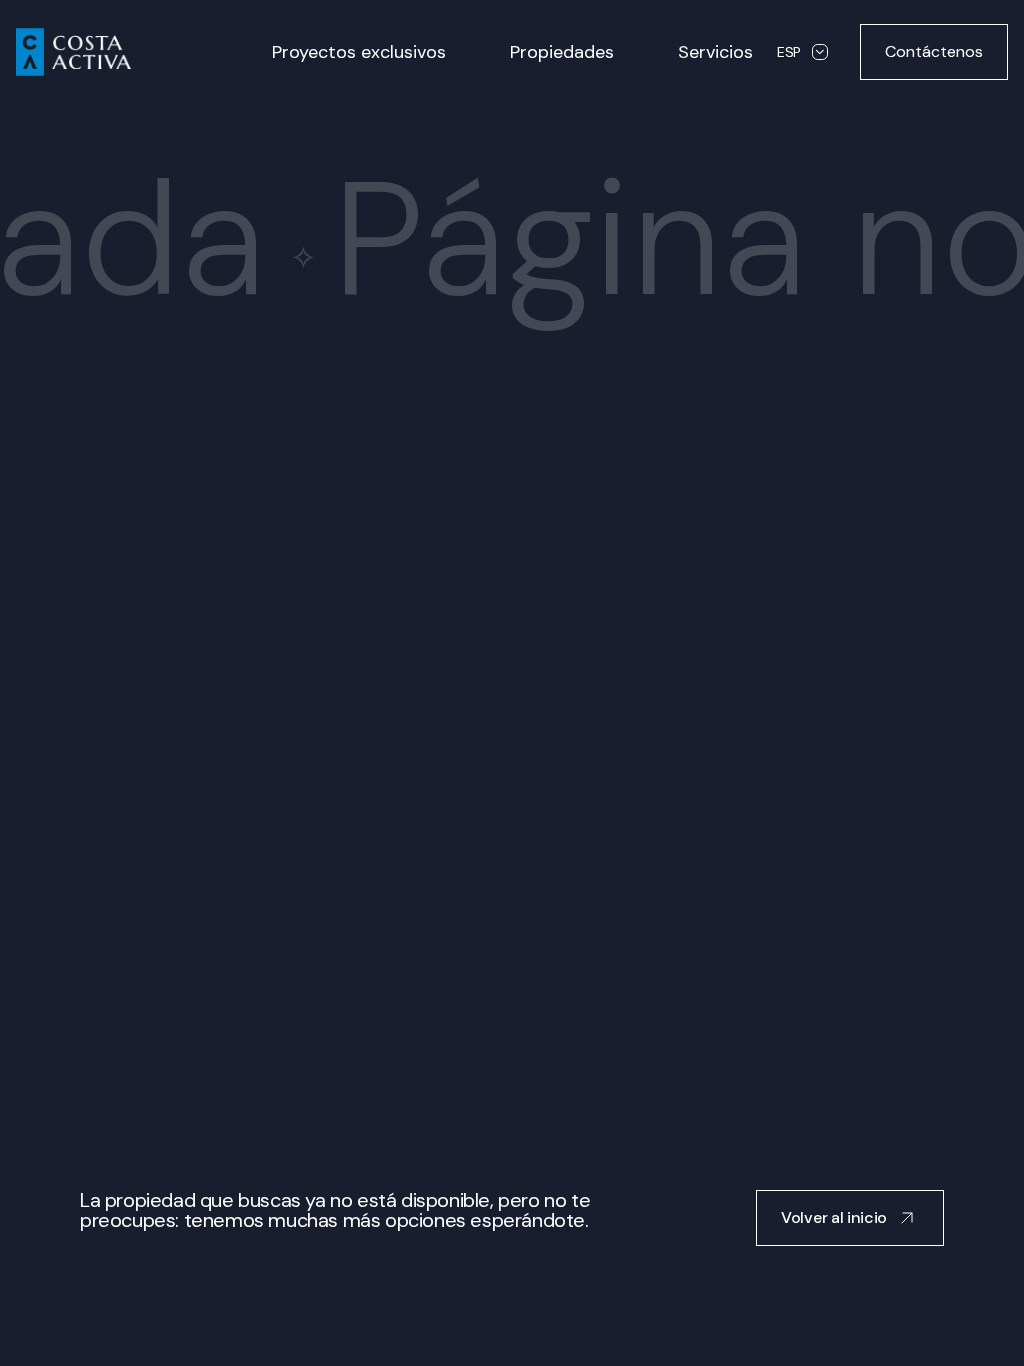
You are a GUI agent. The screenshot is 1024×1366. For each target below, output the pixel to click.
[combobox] (802, 52)
